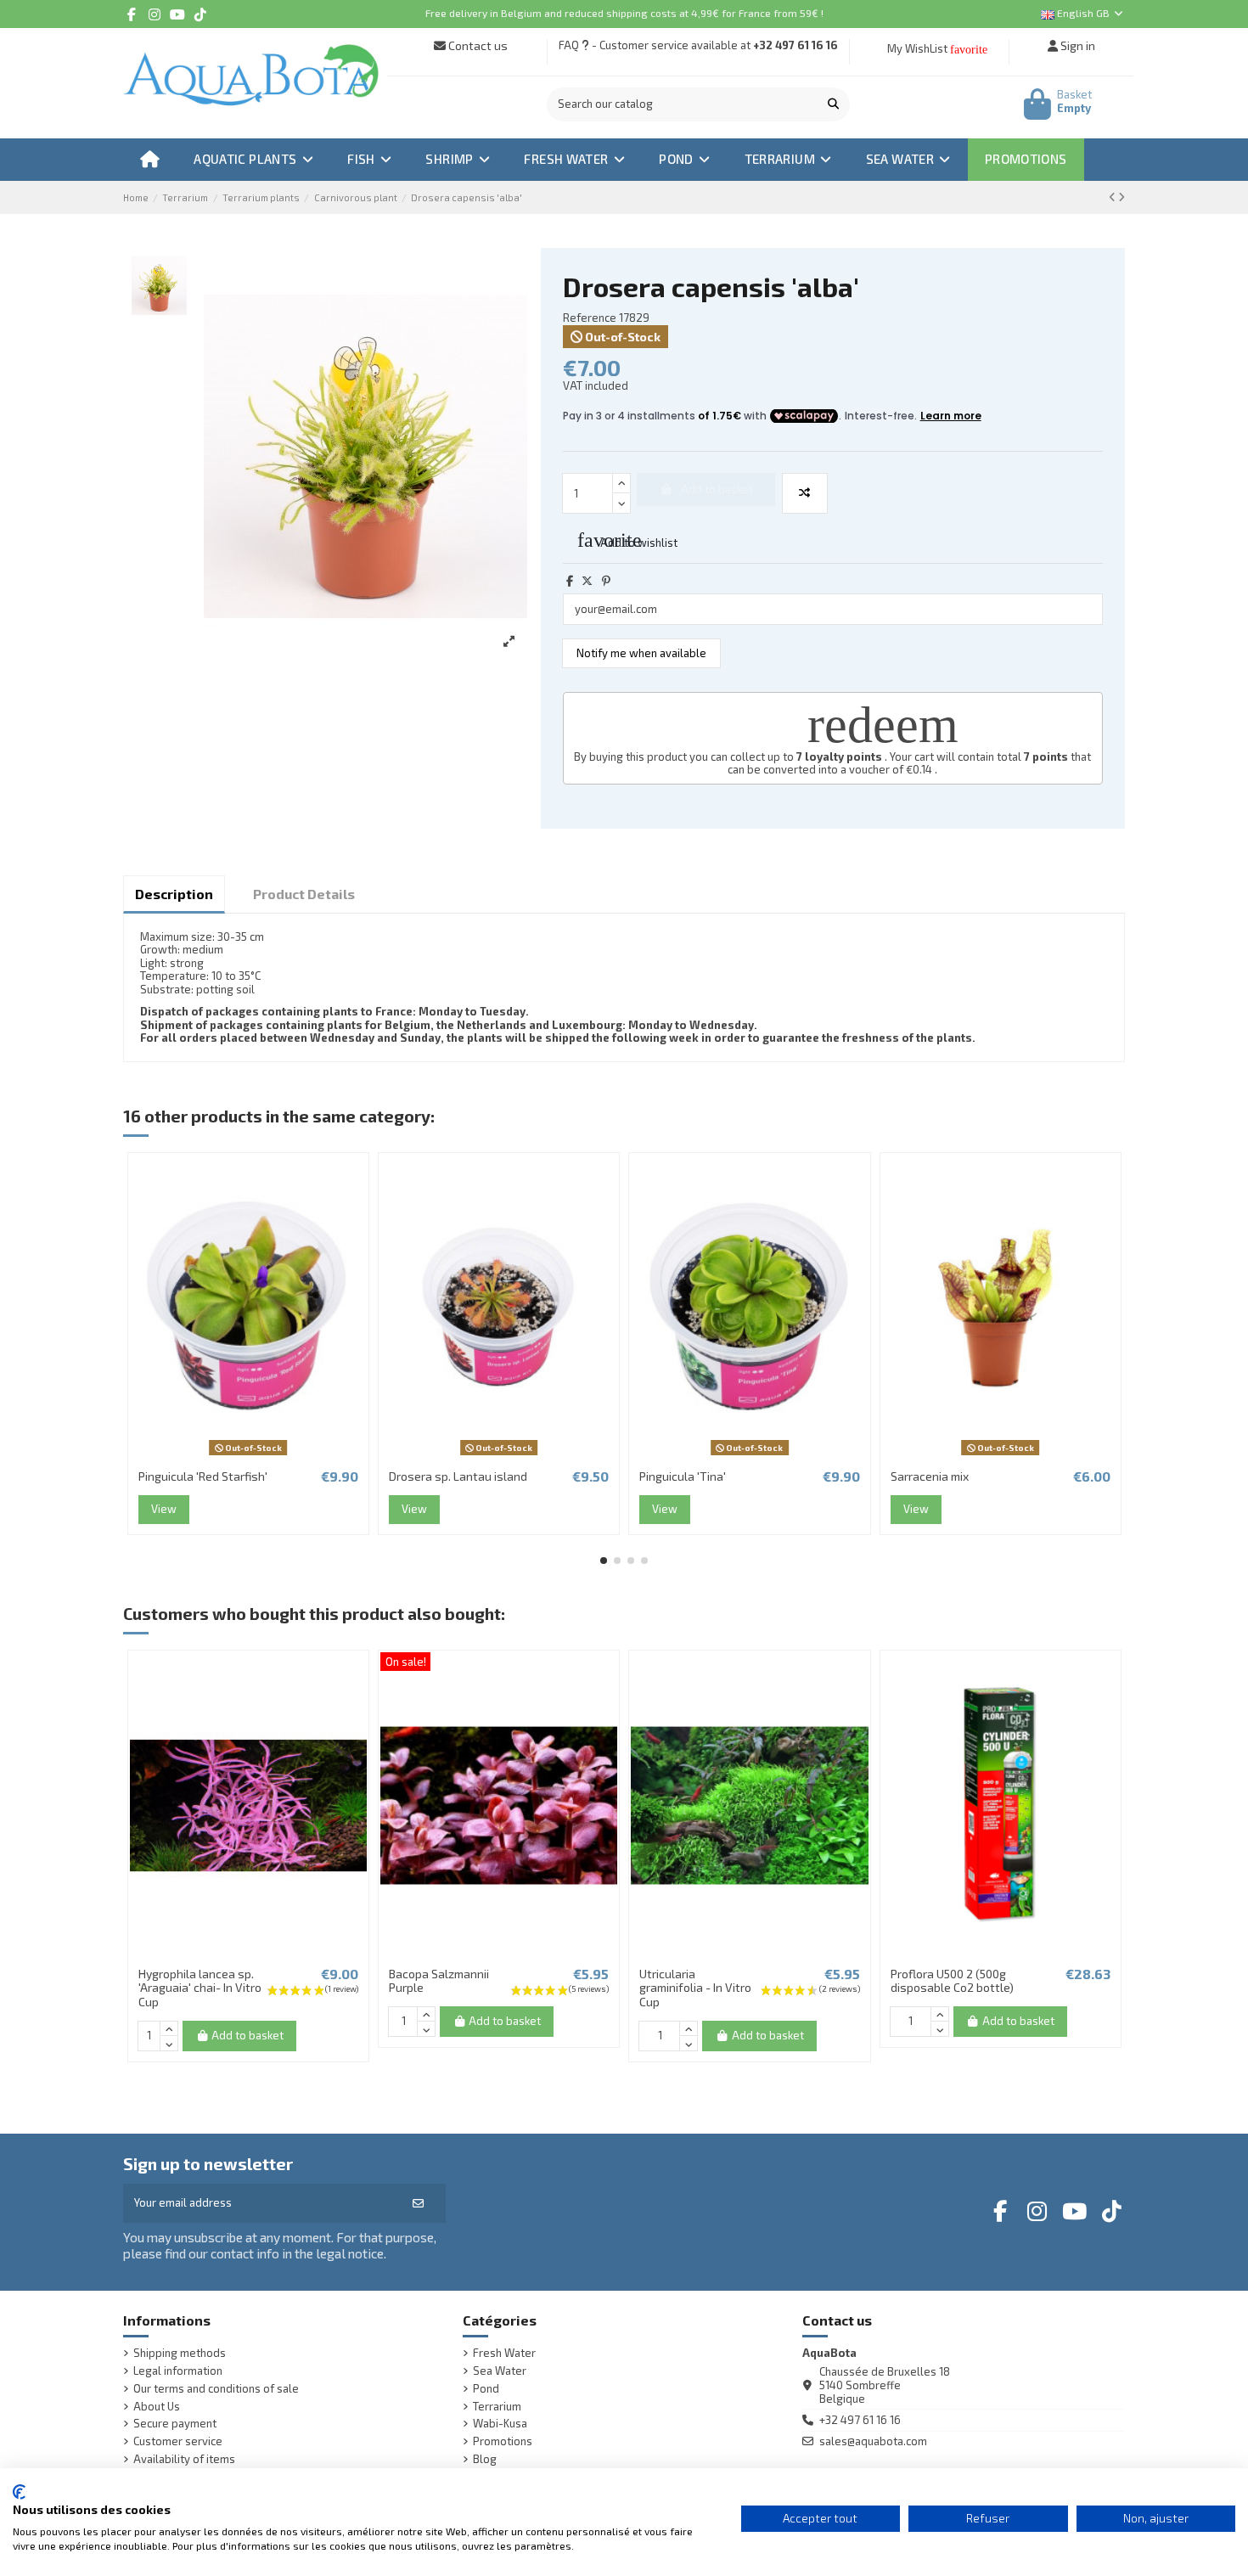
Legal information (178, 2371)
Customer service (178, 2441)
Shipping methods (180, 2353)
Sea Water (500, 2371)
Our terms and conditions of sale (216, 2389)
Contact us (477, 45)
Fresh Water (504, 2353)
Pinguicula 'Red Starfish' (203, 1476)
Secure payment (175, 2424)
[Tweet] (587, 581)
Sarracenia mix (930, 1476)
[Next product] (1122, 197)
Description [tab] (174, 894)
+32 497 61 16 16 (795, 45)
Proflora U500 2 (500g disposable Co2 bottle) (952, 1981)
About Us (157, 2407)
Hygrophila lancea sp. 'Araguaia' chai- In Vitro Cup (200, 1988)
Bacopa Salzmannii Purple (439, 1981)
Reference (590, 318)
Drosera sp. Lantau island (458, 1476)
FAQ (569, 45)
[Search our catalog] (833, 104)
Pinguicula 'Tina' (683, 1476)
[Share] (570, 581)
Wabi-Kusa (500, 2424)
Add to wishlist (627, 540)
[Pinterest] (606, 581)
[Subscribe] (418, 2203)
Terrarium (497, 2407)
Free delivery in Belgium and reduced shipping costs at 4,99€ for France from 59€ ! (624, 13)
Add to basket (247, 2035)
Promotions (503, 2441)
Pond (486, 2389)
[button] (604, 1561)
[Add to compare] (805, 493)
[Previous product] (1113, 197)
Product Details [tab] (304, 894)
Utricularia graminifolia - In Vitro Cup (695, 1988)
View (164, 1509)
